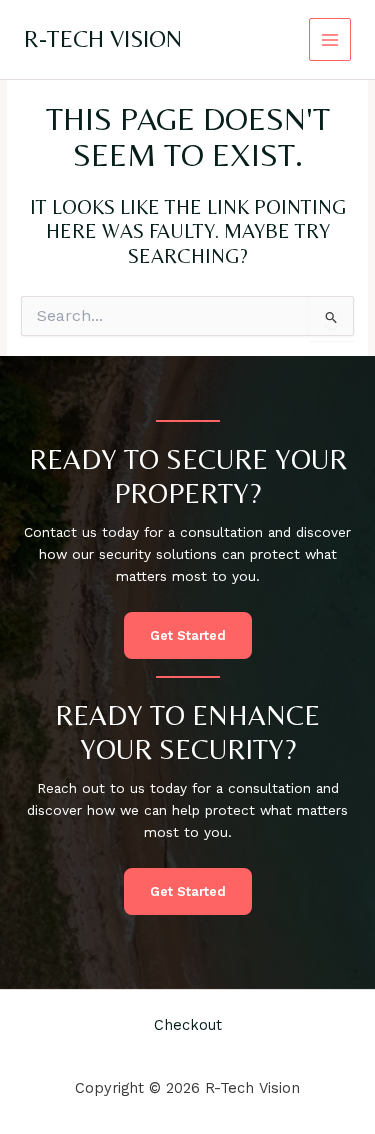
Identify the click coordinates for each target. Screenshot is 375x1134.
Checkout (188, 1025)
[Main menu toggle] (330, 39)
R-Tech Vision (103, 38)
